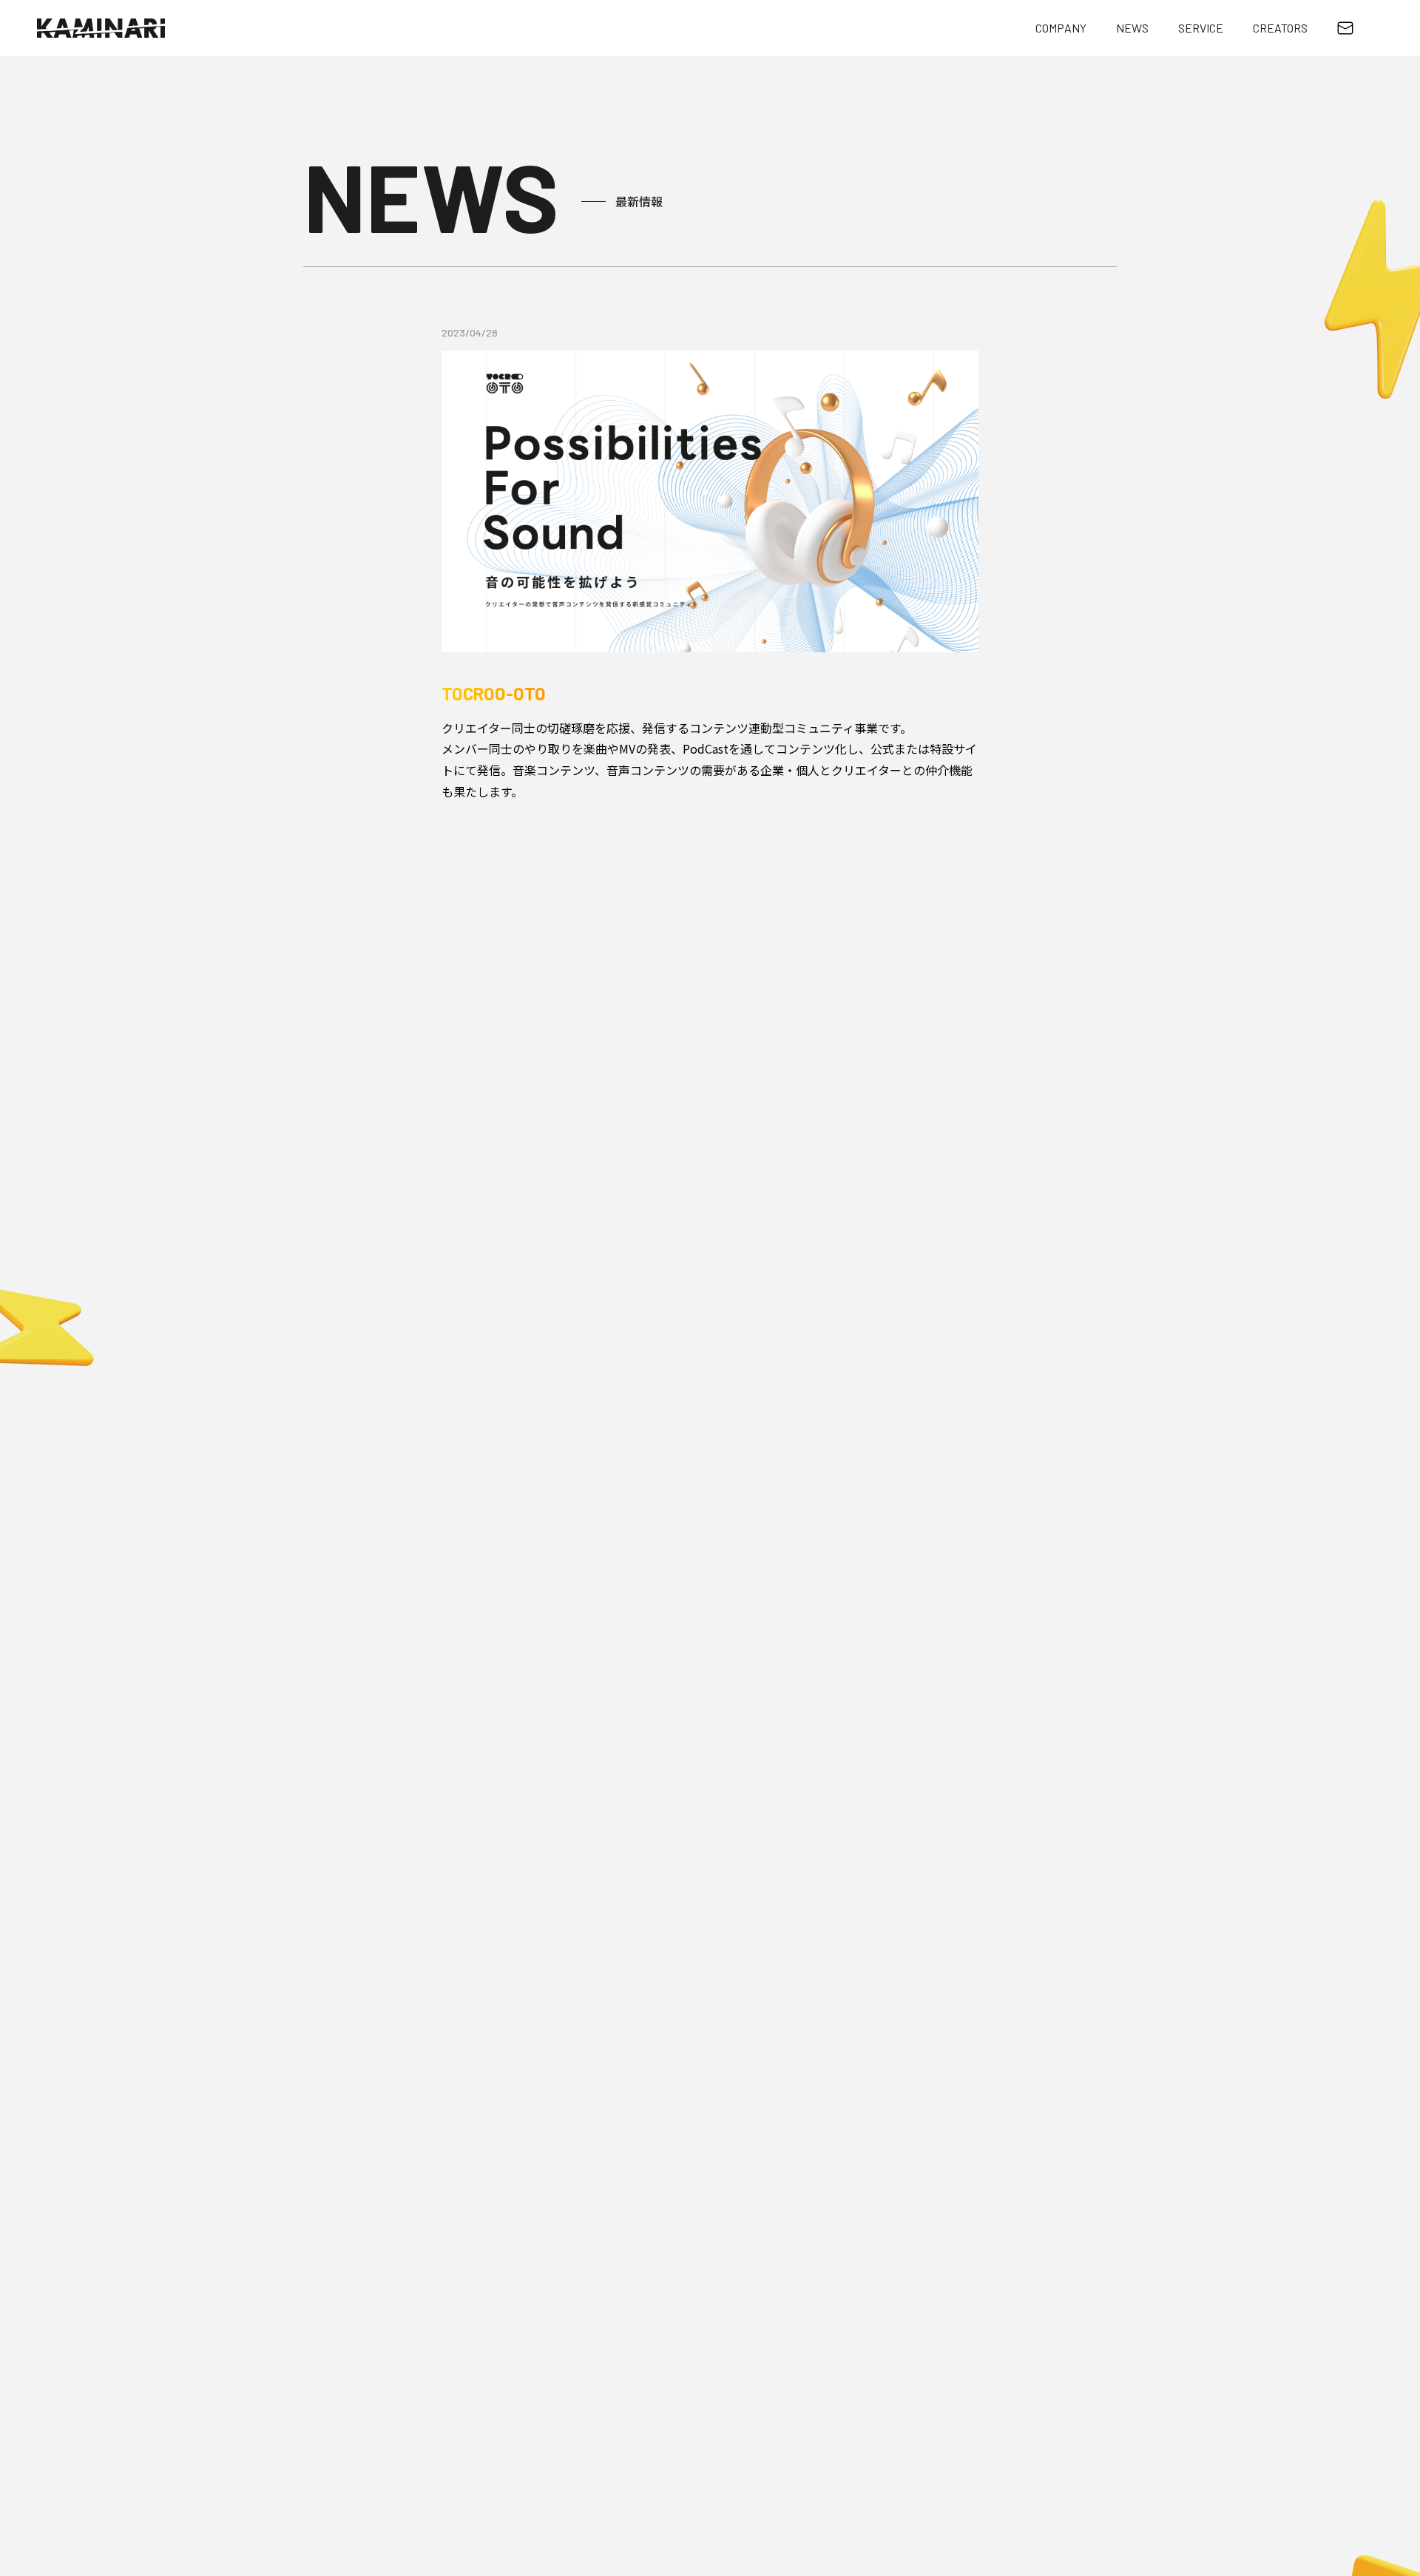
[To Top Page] (101, 28)
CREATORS (1280, 28)
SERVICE (1201, 28)
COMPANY (1061, 28)
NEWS (1132, 28)
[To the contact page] (1345, 28)
